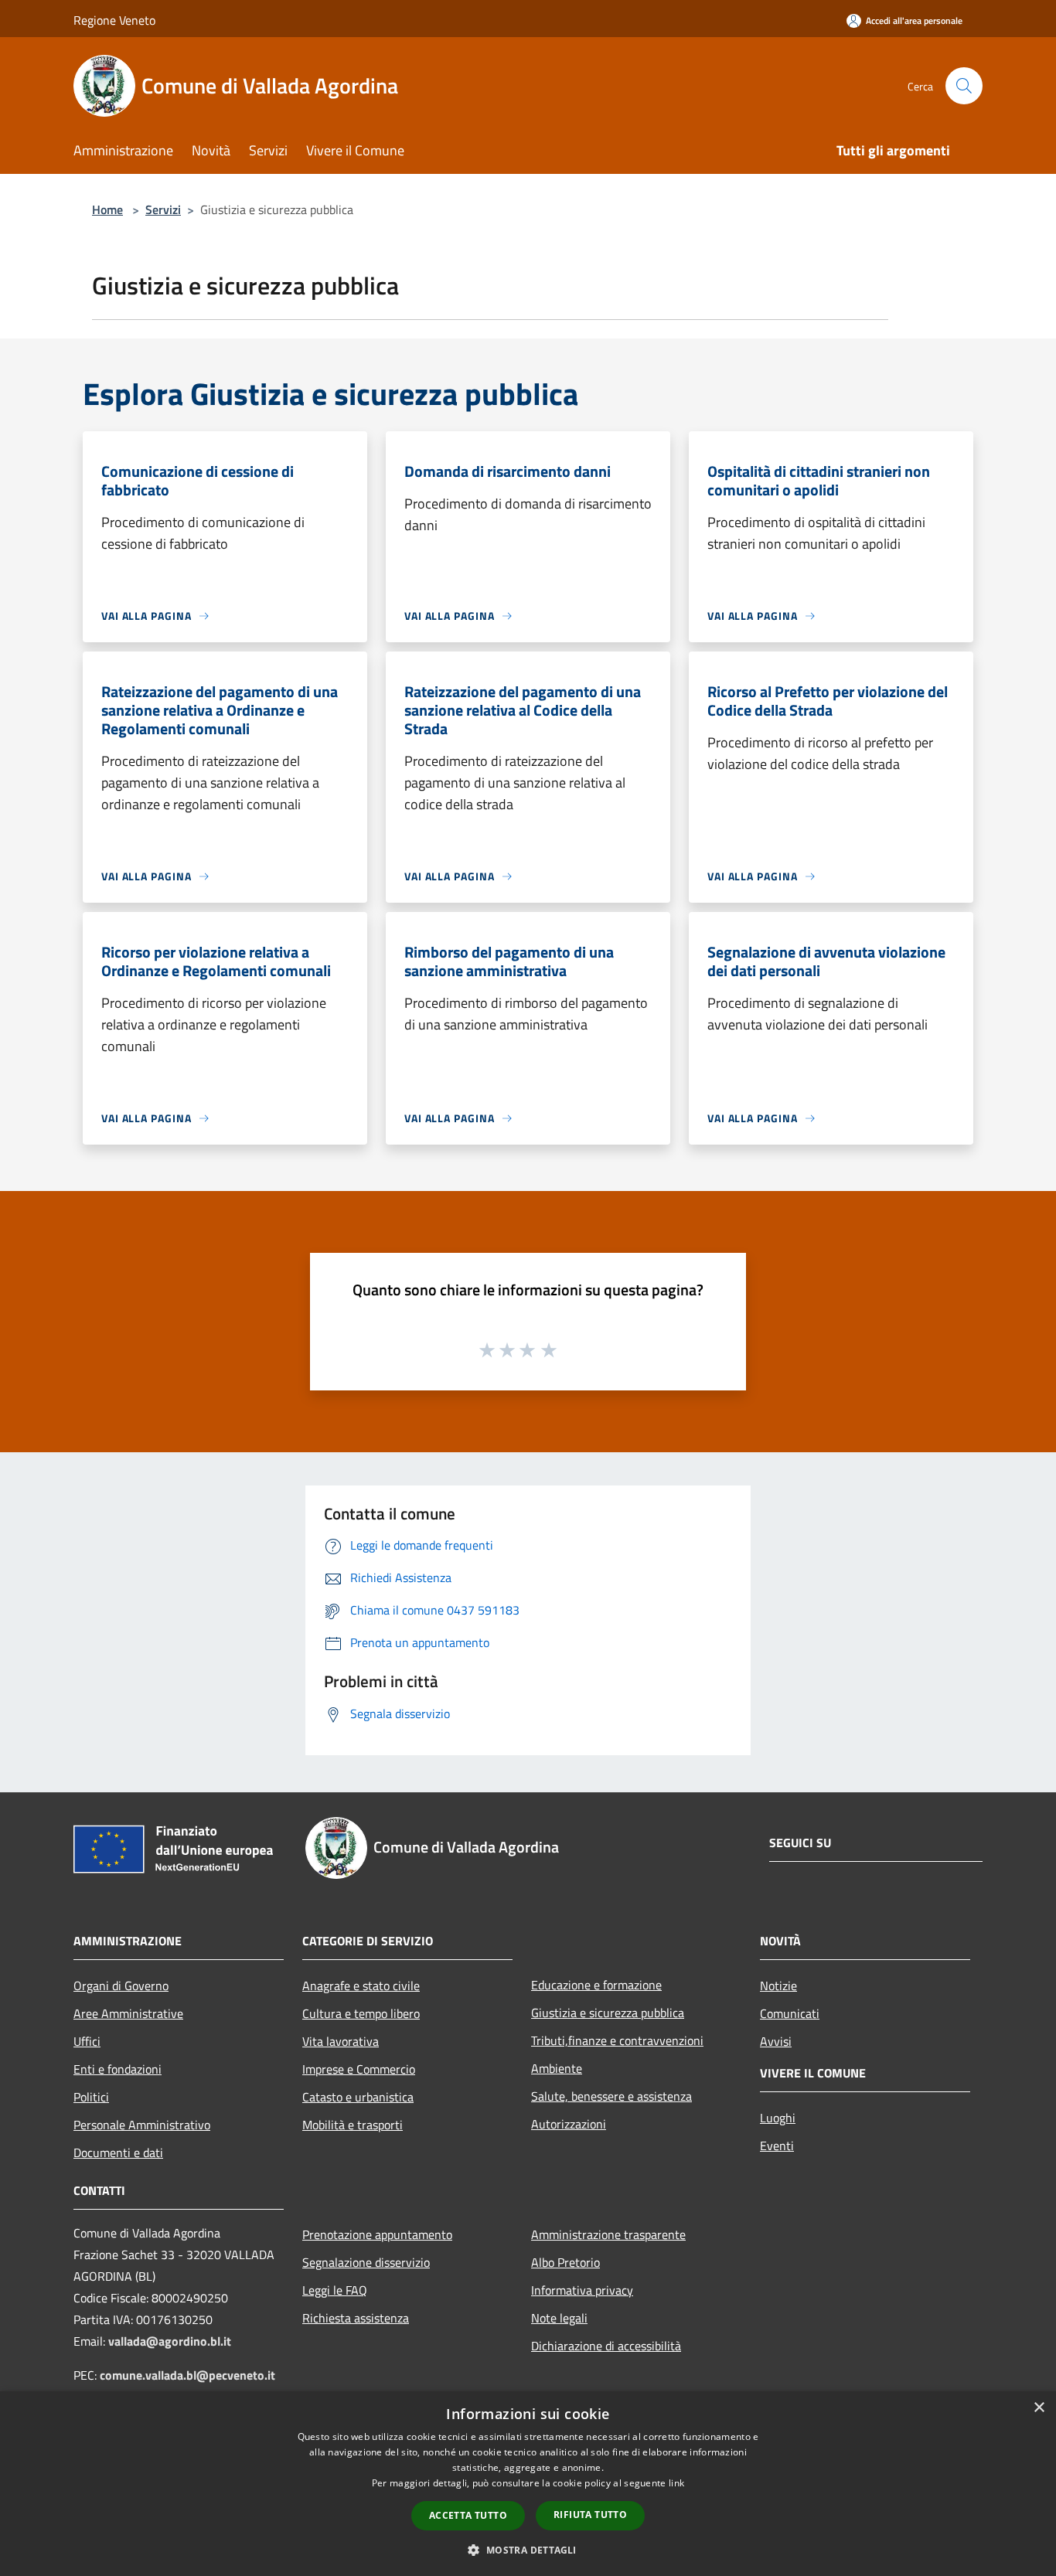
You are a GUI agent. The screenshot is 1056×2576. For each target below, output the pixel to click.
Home (107, 209)
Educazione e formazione (596, 1985)
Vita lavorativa (341, 2041)
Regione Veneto (114, 20)
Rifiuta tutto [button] (590, 2515)
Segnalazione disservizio (366, 2262)
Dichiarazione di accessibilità (606, 2346)
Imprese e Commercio (359, 2069)
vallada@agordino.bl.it (170, 2341)
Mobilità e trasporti (353, 2125)
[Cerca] (964, 86)
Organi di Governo (121, 1986)
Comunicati (790, 2013)
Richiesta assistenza (356, 2318)
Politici (91, 2097)
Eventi (777, 2146)
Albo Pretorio (565, 2262)
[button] (528, 2550)
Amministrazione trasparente (608, 2234)
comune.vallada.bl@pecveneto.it (187, 2375)
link (676, 2483)
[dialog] (528, 2484)
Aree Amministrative (128, 2013)
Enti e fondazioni (118, 2069)
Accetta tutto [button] (468, 2515)
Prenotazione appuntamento (377, 2234)
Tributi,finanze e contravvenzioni (617, 2040)
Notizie (778, 1986)
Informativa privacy (582, 2290)
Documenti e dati (118, 2152)
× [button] (1039, 2408)
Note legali (559, 2318)
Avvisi (776, 2041)
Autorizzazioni (569, 2124)
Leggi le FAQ (335, 2290)
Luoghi (778, 2118)
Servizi (163, 209)
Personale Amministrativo (142, 2125)
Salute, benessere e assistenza (611, 2096)
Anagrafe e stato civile (361, 1986)
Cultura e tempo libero (361, 2013)
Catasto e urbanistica (358, 2097)
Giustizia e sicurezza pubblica (608, 2013)
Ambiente (557, 2068)
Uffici (87, 2041)
